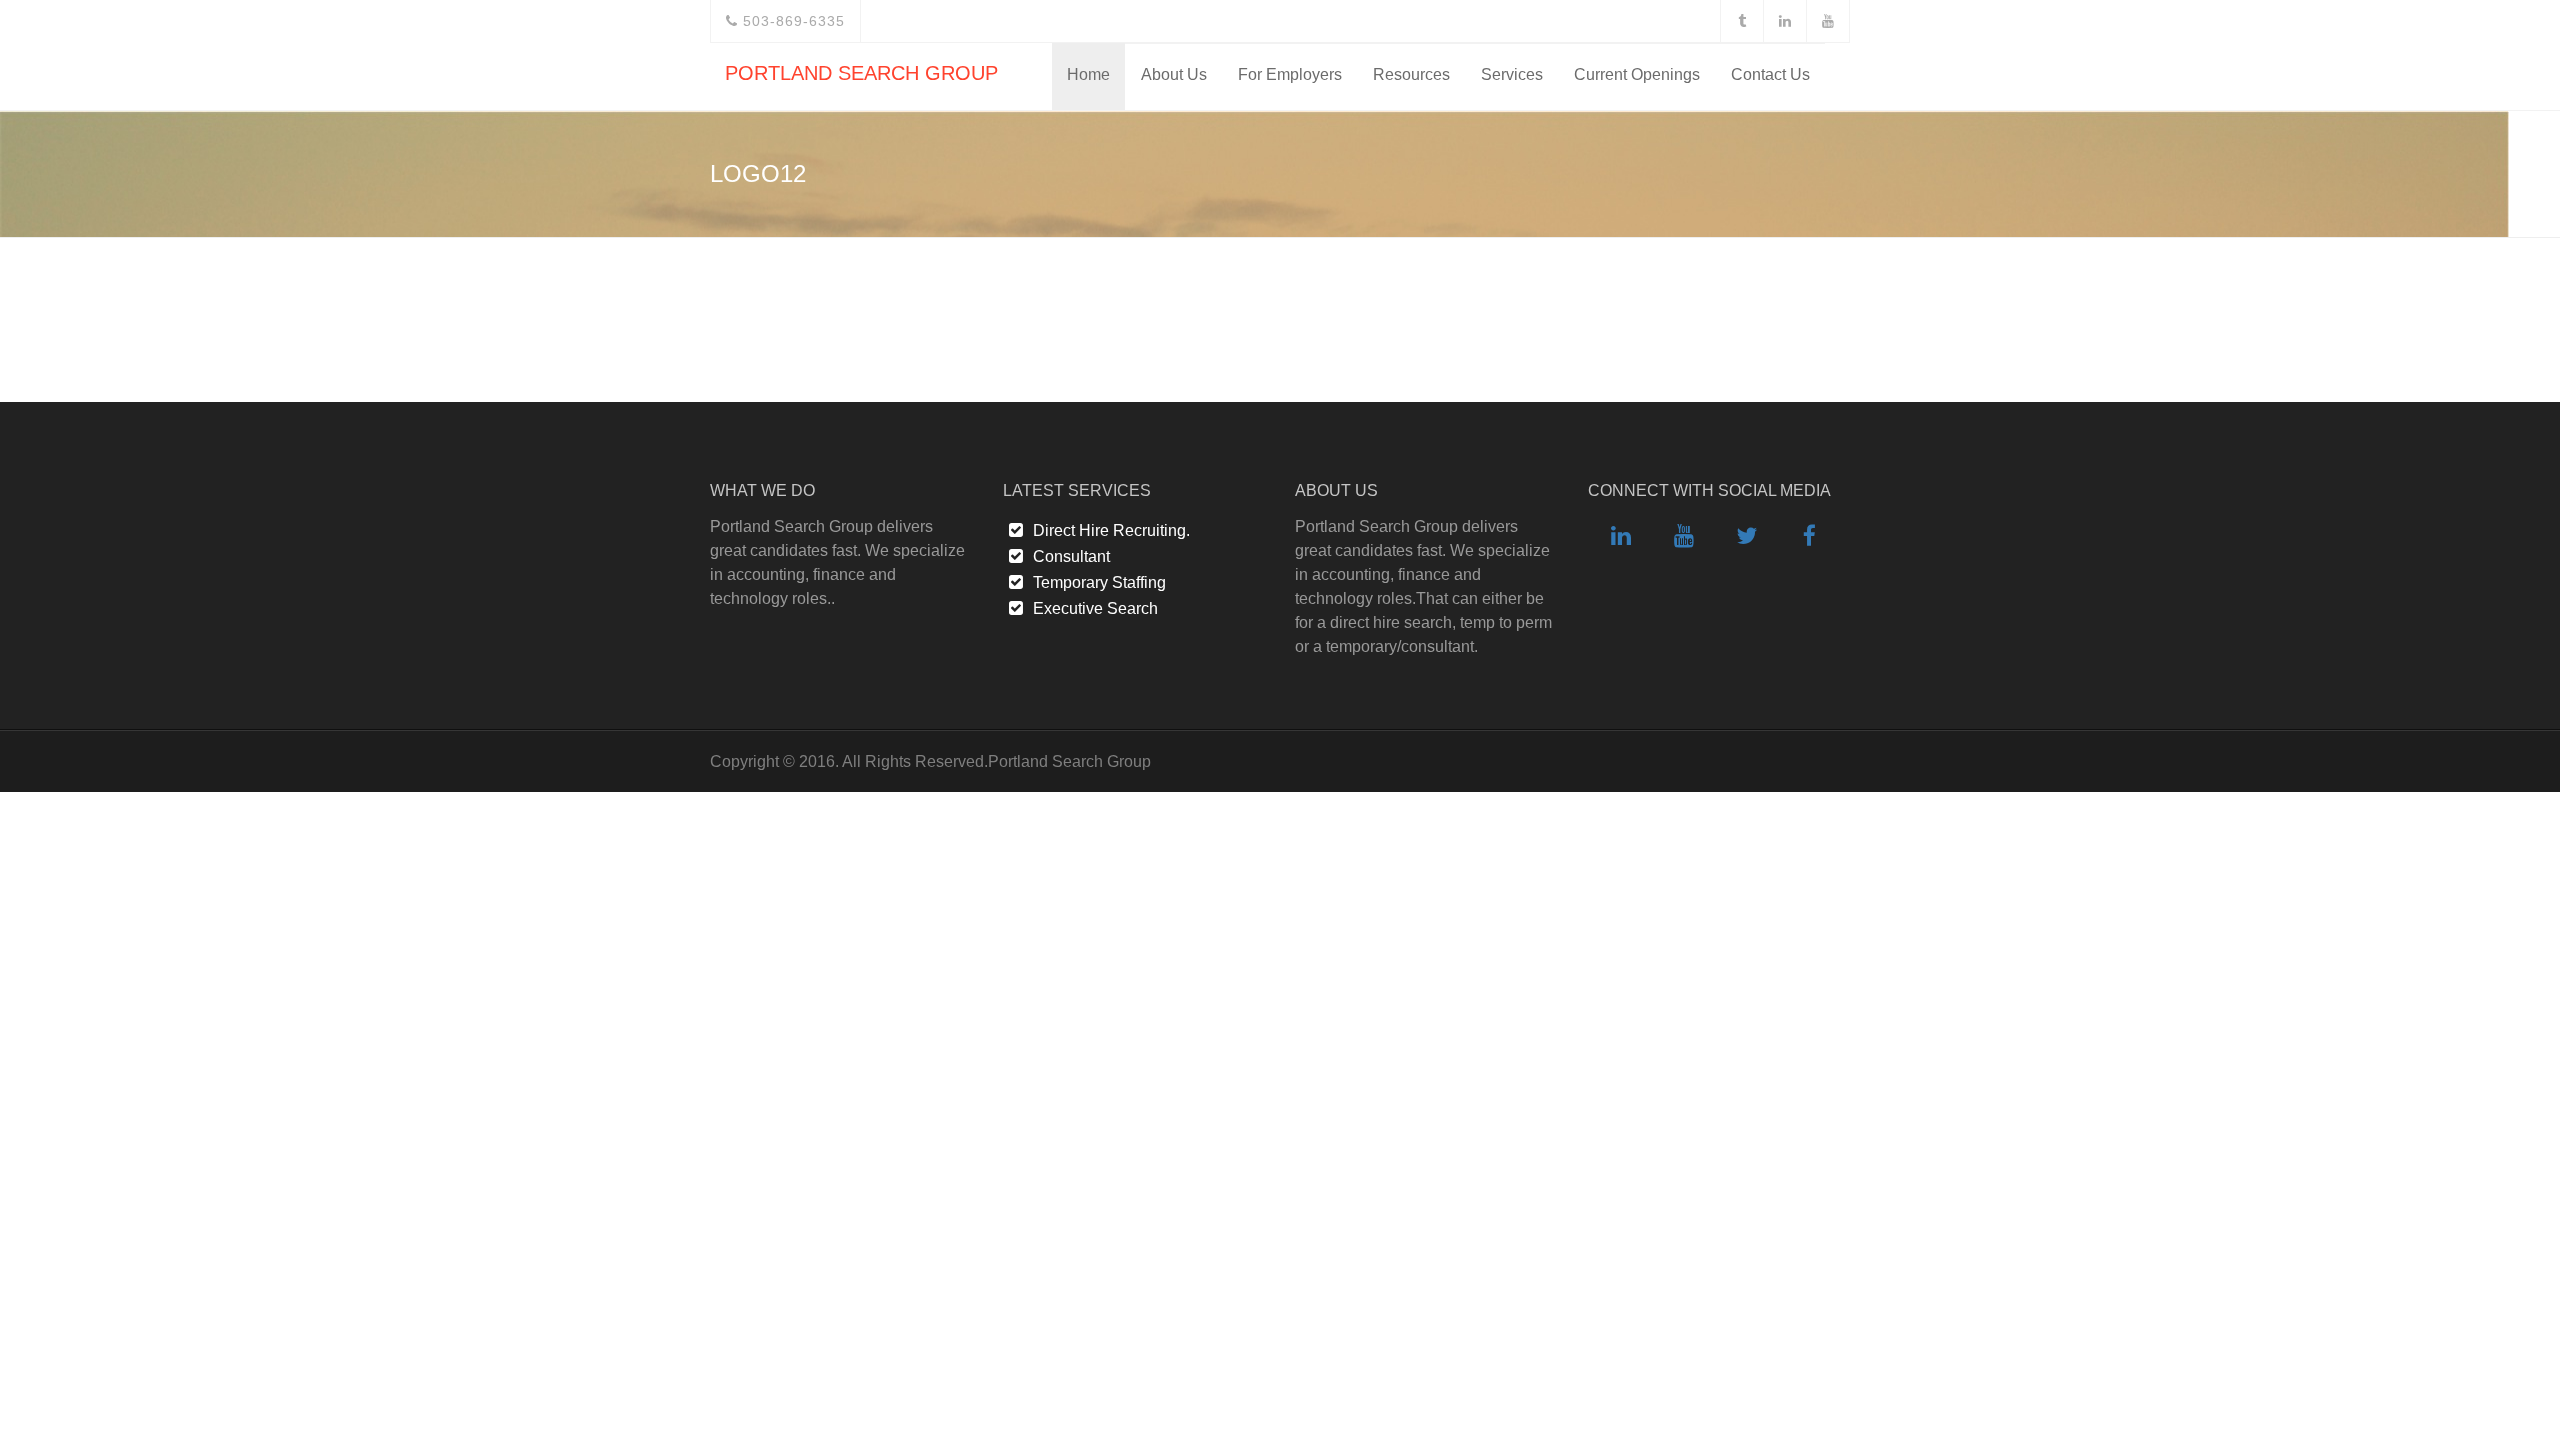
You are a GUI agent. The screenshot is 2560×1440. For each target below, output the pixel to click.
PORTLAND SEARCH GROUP (861, 73)
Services (1512, 74)
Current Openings (1637, 74)
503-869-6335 (791, 21)
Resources (1411, 74)
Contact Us (1770, 74)
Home (1088, 74)
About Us (1174, 74)
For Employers (1290, 74)
